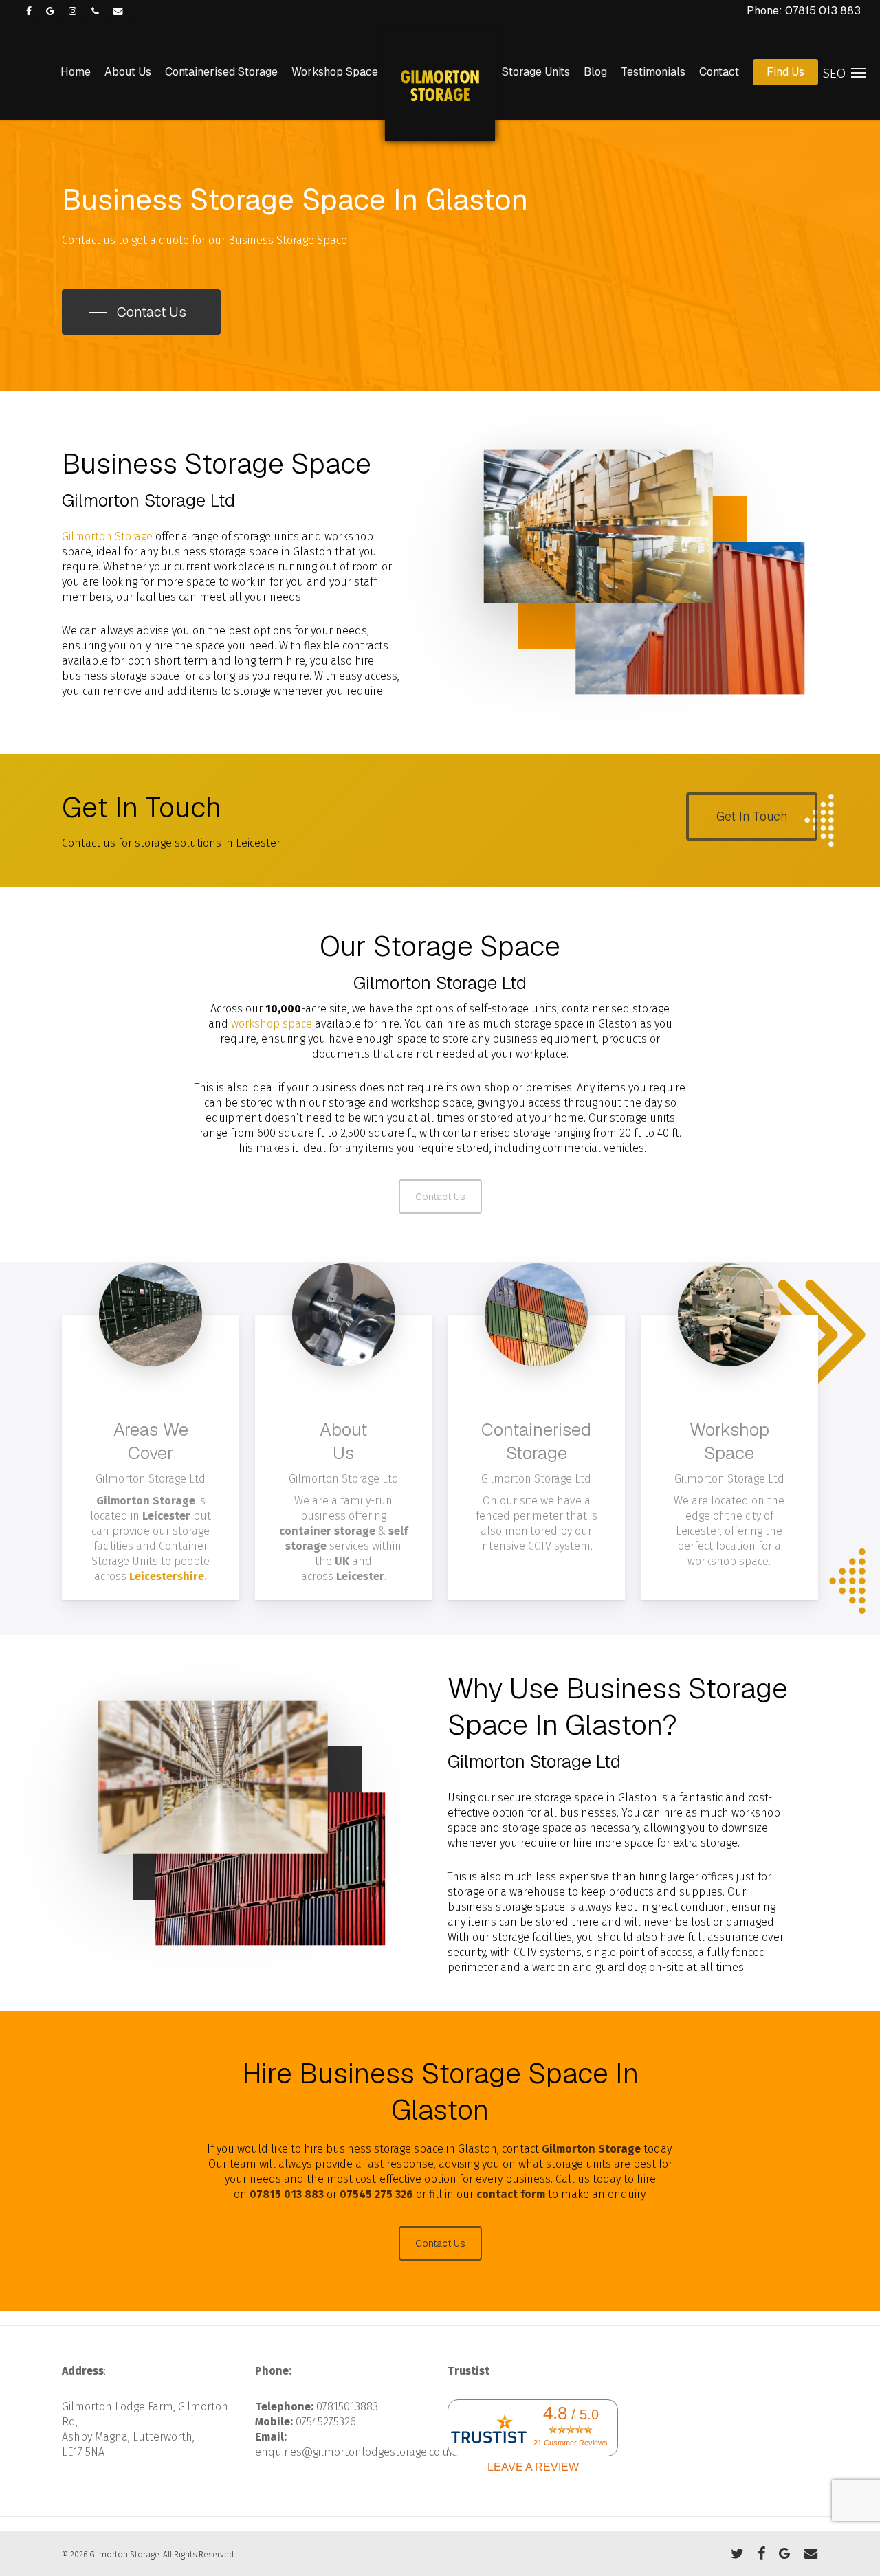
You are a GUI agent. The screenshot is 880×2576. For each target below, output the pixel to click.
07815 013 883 (287, 2194)
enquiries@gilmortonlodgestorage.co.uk (355, 2452)
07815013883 (347, 2407)
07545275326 (326, 2422)
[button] (141, 312)
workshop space (272, 1024)
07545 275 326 (376, 2194)
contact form (511, 2194)
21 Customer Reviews (571, 2443)
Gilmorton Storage (107, 536)
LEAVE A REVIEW (533, 2467)
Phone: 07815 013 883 (804, 11)
